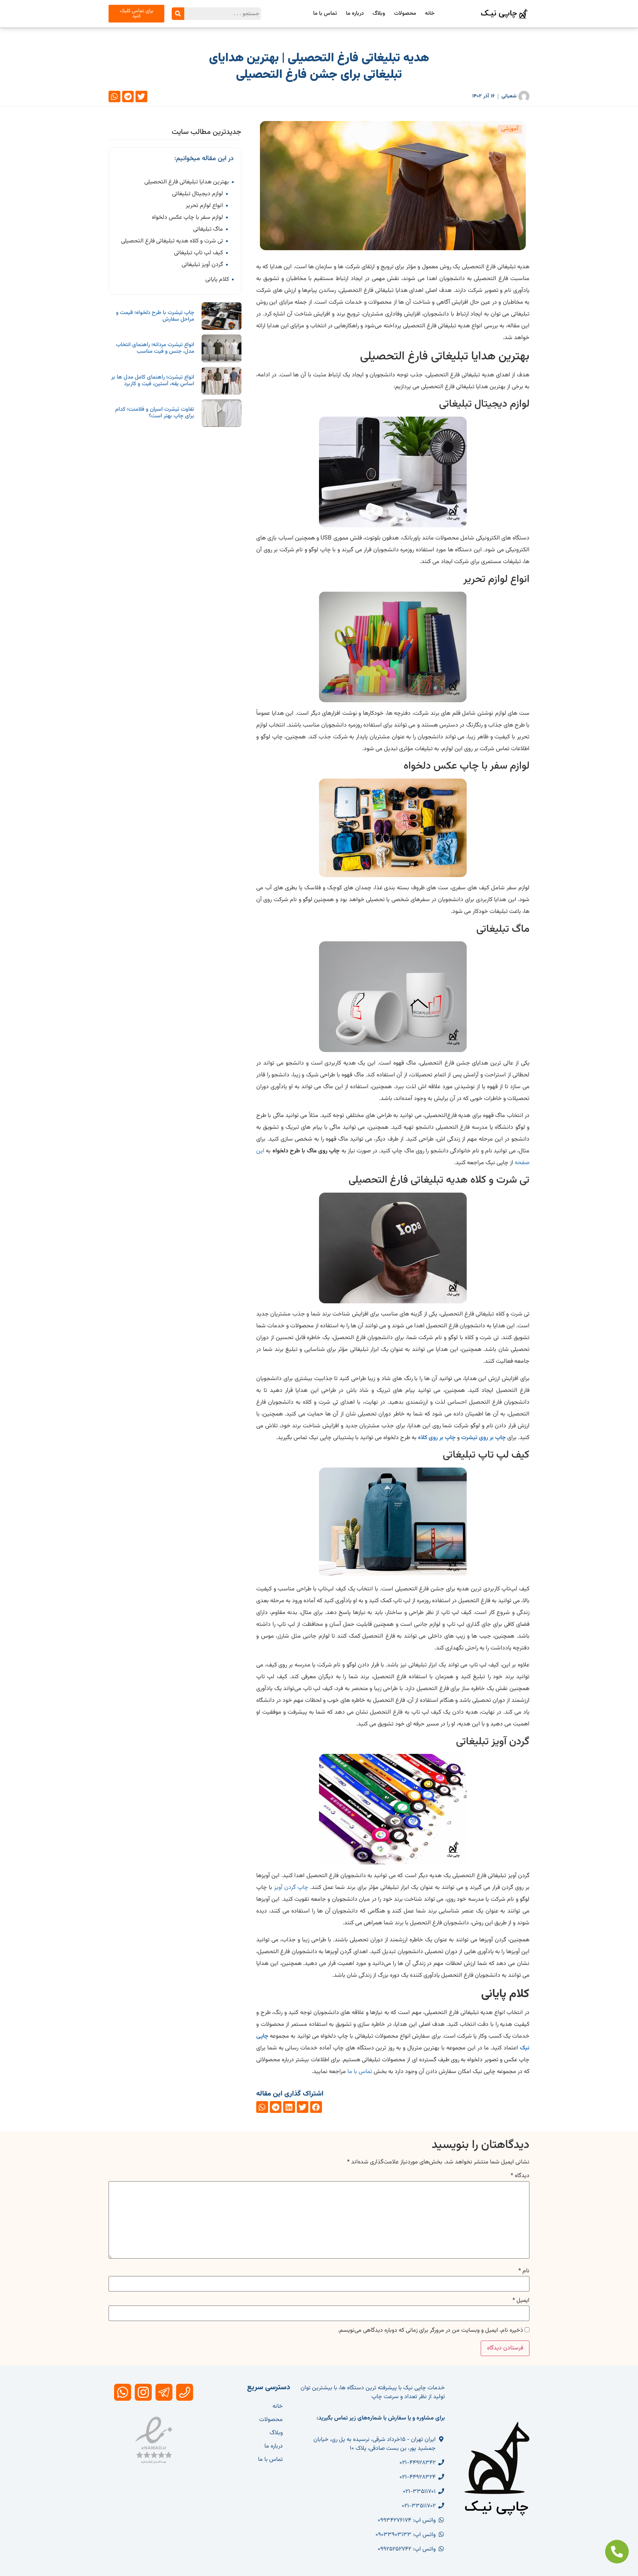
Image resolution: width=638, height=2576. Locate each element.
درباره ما (355, 13)
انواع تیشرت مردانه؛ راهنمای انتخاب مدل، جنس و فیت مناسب (155, 348)
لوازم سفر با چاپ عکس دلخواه (187, 218)
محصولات (405, 13)
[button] (141, 97)
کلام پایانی (217, 280)
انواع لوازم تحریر (204, 206)
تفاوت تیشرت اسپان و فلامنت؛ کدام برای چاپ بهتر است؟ (155, 413)
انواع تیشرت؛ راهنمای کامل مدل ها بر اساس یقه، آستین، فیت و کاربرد (153, 381)
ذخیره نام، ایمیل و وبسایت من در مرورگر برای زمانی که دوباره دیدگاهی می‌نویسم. (431, 2331)
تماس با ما (325, 13)
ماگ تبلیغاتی (208, 230)
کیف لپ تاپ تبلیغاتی (198, 253)
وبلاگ (379, 13)
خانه (430, 13)
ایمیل (521, 2301)
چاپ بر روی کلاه (437, 1438)
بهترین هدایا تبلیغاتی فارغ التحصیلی (187, 182)
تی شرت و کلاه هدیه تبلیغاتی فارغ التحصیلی (172, 241)
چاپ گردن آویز (291, 1888)
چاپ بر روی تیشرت (483, 1438)
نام (524, 2271)
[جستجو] (178, 14)
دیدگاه (520, 2176)
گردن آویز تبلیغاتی (202, 265)
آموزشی (510, 129)
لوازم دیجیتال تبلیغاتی (198, 194)
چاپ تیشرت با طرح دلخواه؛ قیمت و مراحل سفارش (155, 316)
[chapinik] (185, 2392)
